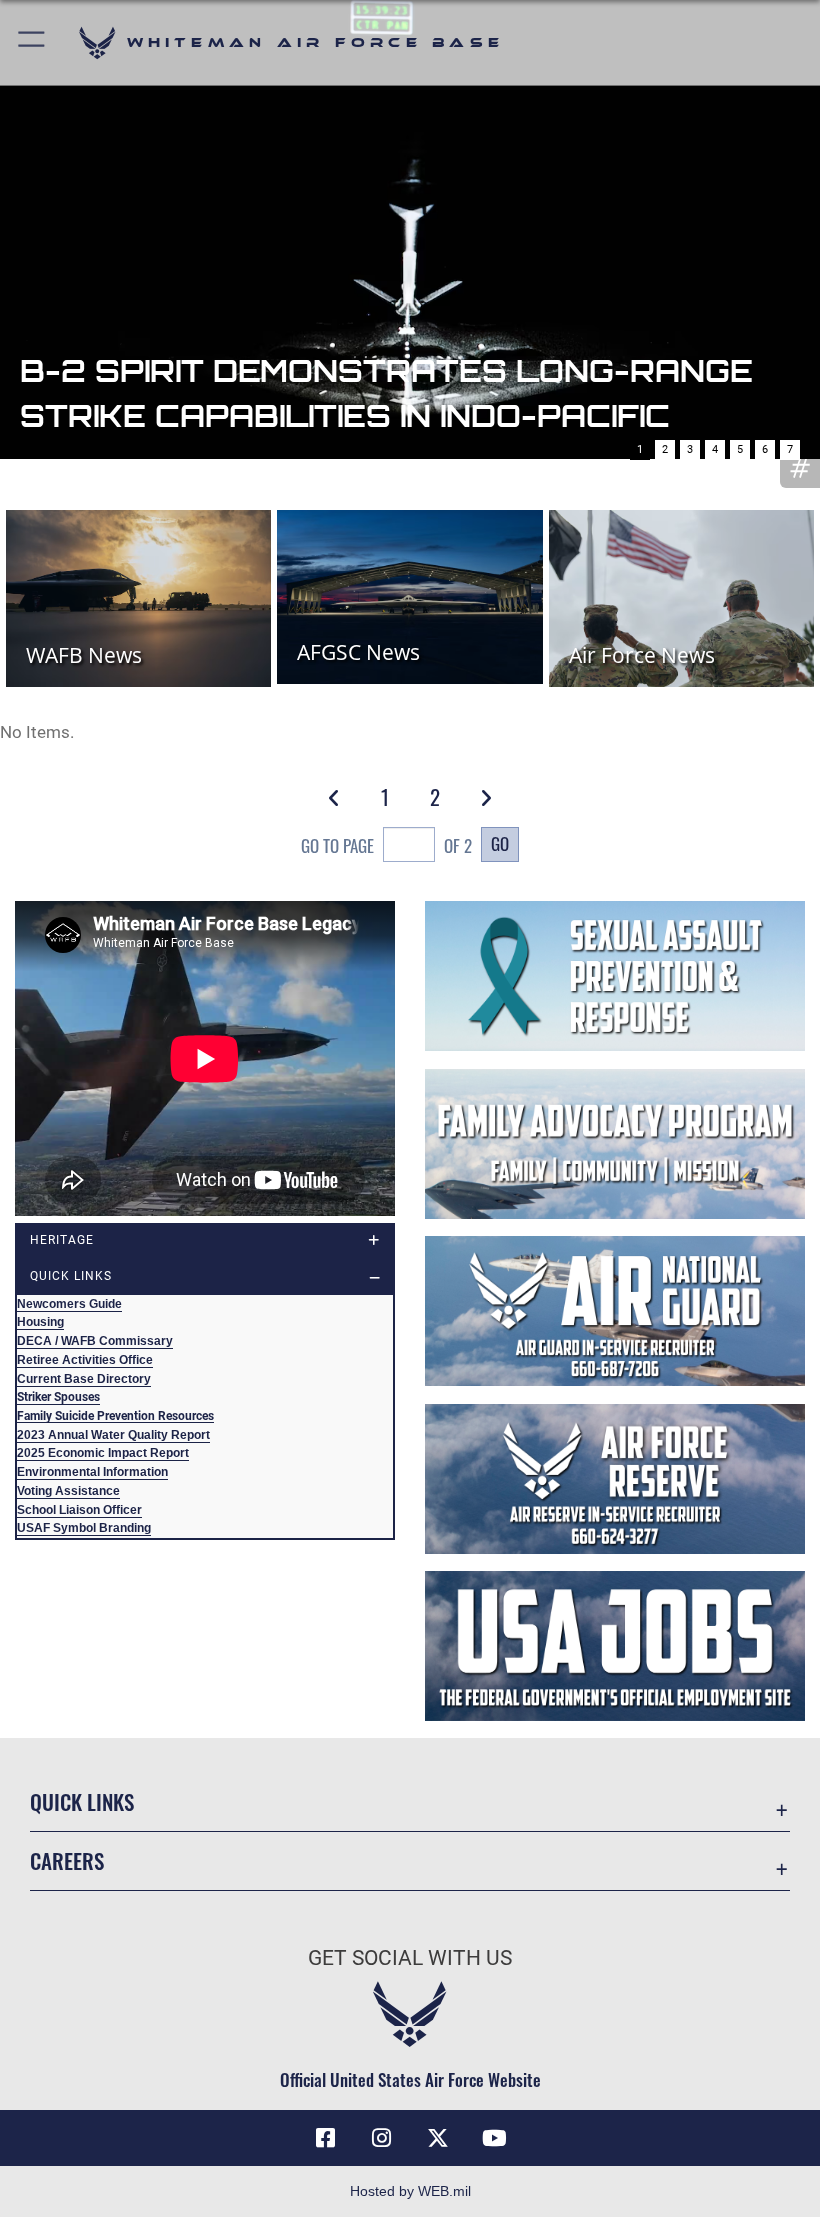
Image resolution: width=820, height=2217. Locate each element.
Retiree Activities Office (85, 1360)
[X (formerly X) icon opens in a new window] (438, 2138)
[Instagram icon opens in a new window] (382, 2138)
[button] (32, 42)
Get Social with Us (410, 1958)
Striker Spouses (58, 1396)
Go (500, 843)
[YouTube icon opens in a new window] (494, 2138)
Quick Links (82, 1801)
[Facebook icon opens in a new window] (326, 2138)
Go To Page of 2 (386, 845)
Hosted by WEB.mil (410, 2191)
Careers (67, 1860)
